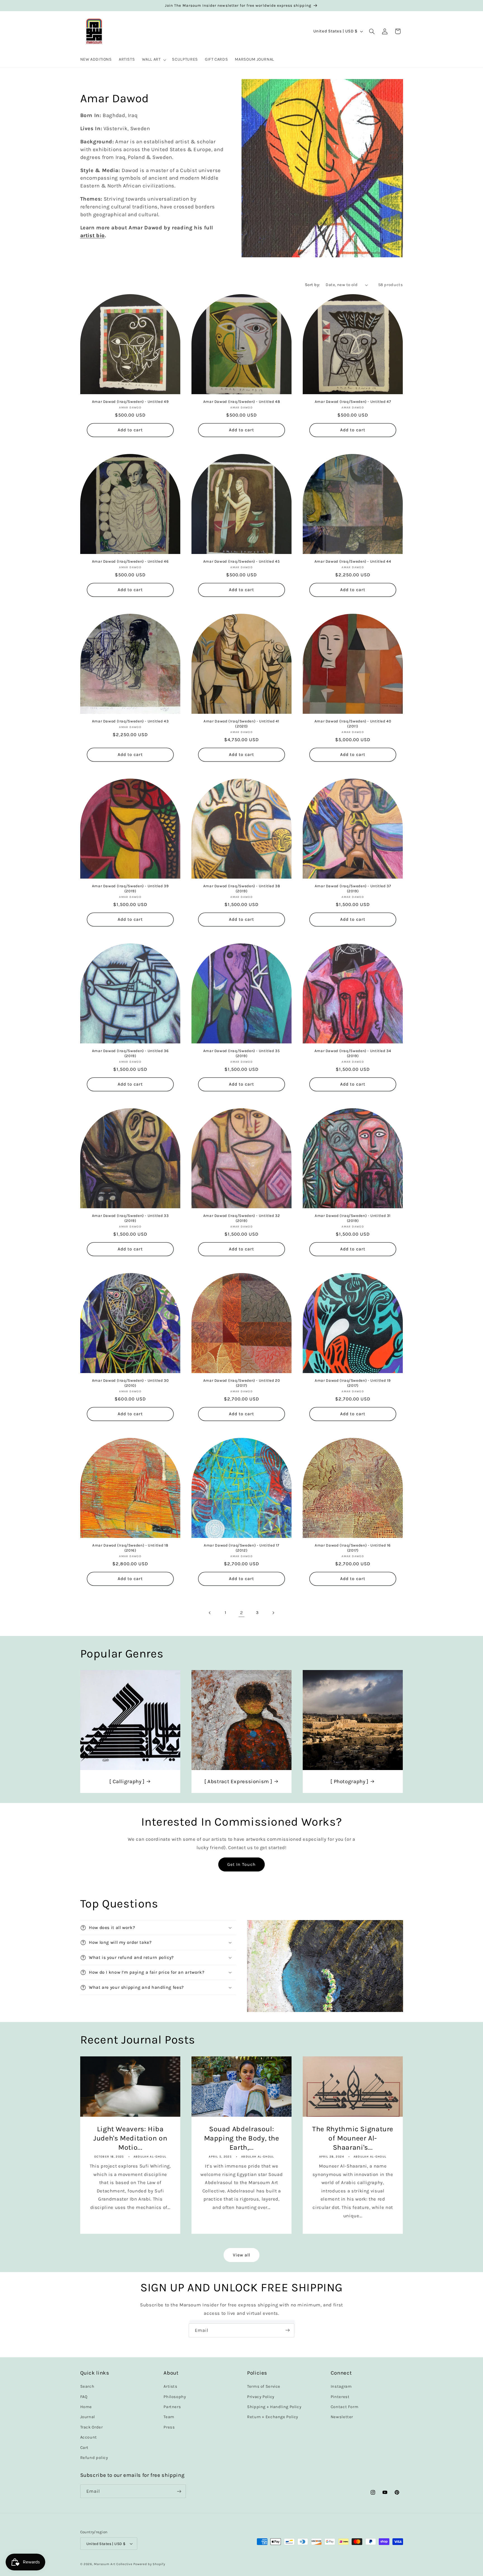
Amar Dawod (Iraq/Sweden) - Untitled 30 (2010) (130, 1383)
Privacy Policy (261, 2397)
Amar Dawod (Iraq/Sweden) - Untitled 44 (353, 561)
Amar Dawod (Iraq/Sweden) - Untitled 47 (353, 401)
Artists (170, 2386)
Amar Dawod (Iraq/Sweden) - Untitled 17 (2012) (241, 1548)
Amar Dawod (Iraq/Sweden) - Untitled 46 (130, 561)
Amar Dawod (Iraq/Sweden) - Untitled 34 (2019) (353, 1053)
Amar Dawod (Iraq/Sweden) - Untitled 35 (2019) (241, 1053)
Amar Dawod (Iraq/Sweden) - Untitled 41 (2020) (241, 724)
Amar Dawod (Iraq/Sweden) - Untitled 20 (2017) (241, 1383)
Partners (172, 2407)
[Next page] (273, 1613)
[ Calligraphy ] (127, 1781)
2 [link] (242, 1613)
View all (241, 2255)
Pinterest (340, 2397)
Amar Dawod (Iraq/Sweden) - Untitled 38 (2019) (241, 888)
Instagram (341, 2386)
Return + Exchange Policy (273, 2417)
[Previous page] (210, 1613)
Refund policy (94, 2458)
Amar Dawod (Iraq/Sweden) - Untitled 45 (241, 561)
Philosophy (175, 2397)
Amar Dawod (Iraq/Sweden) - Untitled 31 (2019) (353, 1218)
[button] (153, 60)
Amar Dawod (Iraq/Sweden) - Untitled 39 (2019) (130, 888)
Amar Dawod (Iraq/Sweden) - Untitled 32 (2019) (241, 1218)
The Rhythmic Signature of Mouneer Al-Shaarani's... (353, 2138)
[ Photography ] (349, 1781)
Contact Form (345, 2407)
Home (86, 2407)
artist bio (93, 236)
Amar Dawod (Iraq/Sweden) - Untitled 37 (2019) (353, 888)
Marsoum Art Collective (113, 2564)
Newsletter (342, 2417)
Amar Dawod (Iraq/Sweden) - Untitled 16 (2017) (353, 1548)
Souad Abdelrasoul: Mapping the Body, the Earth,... (241, 2138)
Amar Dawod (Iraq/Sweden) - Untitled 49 (130, 401)
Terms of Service (264, 2386)
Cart (85, 2448)
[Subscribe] (288, 2330)
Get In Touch (242, 1864)
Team (169, 2417)
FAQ (84, 2397)
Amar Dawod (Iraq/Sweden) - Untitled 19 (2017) (353, 1383)
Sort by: (312, 285)
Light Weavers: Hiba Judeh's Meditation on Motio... (130, 2138)
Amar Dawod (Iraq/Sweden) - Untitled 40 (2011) (353, 724)
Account (89, 2437)
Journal (88, 2417)
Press (169, 2427)
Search (87, 2386)
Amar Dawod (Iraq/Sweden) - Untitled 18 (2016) (130, 1548)
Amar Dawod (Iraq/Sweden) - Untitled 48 (241, 401)
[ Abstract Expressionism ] (238, 1781)
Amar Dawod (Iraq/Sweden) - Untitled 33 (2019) (130, 1218)
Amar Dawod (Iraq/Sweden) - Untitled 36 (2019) (130, 1053)
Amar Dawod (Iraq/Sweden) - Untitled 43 (130, 721)
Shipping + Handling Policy (274, 2407)
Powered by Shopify (149, 2564)
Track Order (92, 2427)
